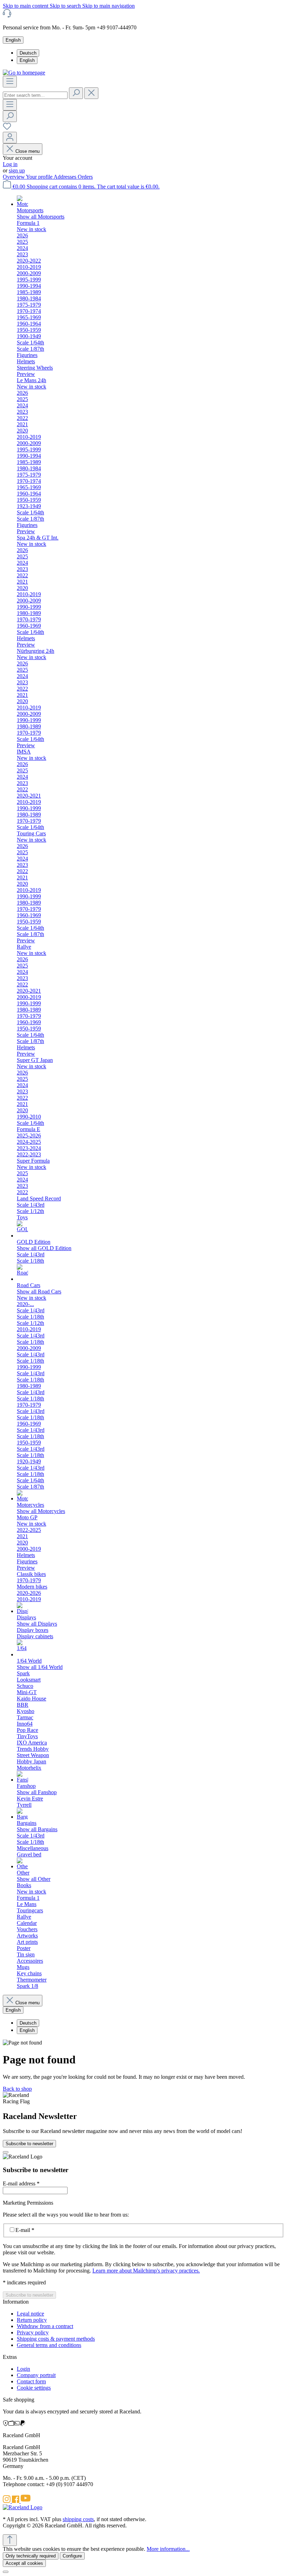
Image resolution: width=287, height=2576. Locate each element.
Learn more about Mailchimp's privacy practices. (146, 2271)
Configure (72, 2556)
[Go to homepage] (24, 73)
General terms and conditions (49, 2345)
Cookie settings (34, 2388)
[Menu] (10, 82)
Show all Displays (37, 1624)
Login (23, 2369)
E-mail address (21, 2183)
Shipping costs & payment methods (56, 2339)
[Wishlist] (7, 129)
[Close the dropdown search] (91, 93)
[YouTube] (26, 2501)
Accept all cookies (24, 2563)
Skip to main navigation (108, 6)
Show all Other (34, 1879)
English (27, 60)
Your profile (40, 177)
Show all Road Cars (39, 1291)
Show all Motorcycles (41, 1511)
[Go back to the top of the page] (10, 2540)
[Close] (6, 2152)
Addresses (66, 177)
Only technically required (31, 2556)
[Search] (76, 93)
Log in (10, 164)
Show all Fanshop (37, 1792)
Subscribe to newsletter (29, 2144)
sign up (17, 170)
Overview (14, 177)
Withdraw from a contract (45, 2326)
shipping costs (78, 2519)
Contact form (31, 2381)
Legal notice (30, 2314)
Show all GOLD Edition (44, 1248)
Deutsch (28, 53)
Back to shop (17, 2089)
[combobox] (35, 95)
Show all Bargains (37, 1829)
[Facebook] (16, 2501)
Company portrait (36, 2375)
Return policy (32, 2320)
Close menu (27, 151)
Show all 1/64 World (40, 1667)
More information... (168, 2549)
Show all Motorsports (41, 217)
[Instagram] (7, 2501)
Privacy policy (33, 2332)
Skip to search (66, 6)
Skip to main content (26, 6)
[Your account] (10, 138)
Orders (85, 177)
